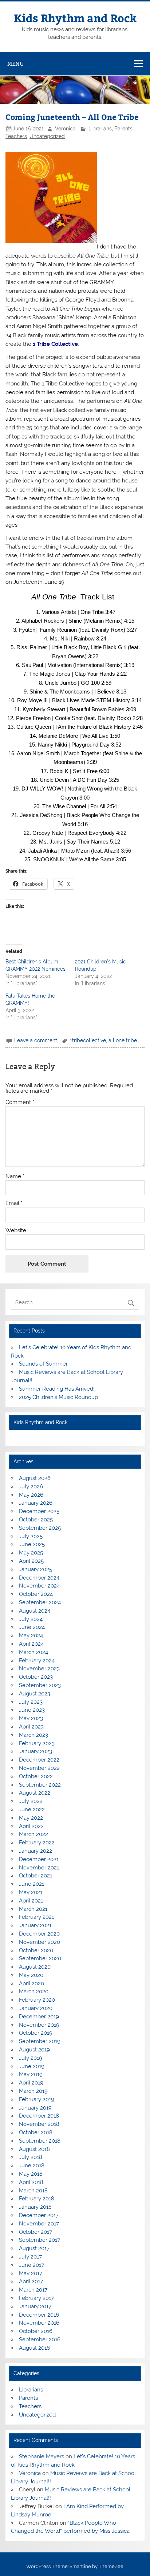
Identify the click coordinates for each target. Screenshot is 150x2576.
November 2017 (39, 2224)
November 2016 (39, 2323)
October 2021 (35, 1876)
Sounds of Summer (43, 1364)
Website (16, 1231)
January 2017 (35, 2306)
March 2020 (34, 1991)
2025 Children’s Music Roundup (58, 1397)
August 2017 (34, 2248)
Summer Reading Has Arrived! (57, 1389)
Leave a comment (36, 1040)
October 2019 (36, 2033)
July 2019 (31, 2058)
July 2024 (31, 1619)
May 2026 (31, 1495)
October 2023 (36, 1677)
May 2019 (31, 2074)
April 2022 (31, 1826)
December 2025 (39, 1511)
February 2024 (37, 1661)
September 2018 (40, 2141)
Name (15, 1176)
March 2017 (33, 2290)
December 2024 (39, 1578)
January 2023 (35, 1751)
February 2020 (37, 2000)
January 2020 (36, 2008)
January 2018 (35, 2207)
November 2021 (39, 1868)
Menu (16, 64)
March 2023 (33, 1735)
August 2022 (35, 1793)
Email (14, 1203)
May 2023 (31, 1718)
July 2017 (30, 2257)
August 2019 (34, 2050)
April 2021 (31, 1901)
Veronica (65, 129)
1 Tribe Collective (55, 344)
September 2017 (40, 2240)
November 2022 (39, 1768)
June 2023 (32, 1710)
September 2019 (40, 2041)
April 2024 (31, 1644)
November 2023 (39, 1669)
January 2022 (35, 1851)
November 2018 (39, 2124)
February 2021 (36, 1917)
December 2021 (39, 1859)
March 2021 (33, 1909)
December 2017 (39, 2215)
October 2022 (36, 1776)
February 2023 (37, 1743)
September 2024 (40, 1602)
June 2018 (32, 2165)
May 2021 (31, 1892)
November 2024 (39, 1586)
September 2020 (40, 1958)
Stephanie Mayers (42, 2456)
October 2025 (36, 1520)
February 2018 (37, 2199)
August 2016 (34, 2348)
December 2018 (39, 2116)
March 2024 (33, 1652)
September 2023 (40, 1685)
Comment (20, 1102)
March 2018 (33, 2191)
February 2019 (37, 2099)
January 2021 (35, 1925)
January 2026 (36, 1503)
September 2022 (40, 1785)
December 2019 (39, 2017)
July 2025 (31, 1536)
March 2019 (33, 2091)
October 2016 (36, 2331)
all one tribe (123, 1040)
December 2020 (39, 1934)
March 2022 (33, 1834)
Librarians (100, 129)
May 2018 (31, 2174)
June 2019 (32, 2066)
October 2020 (36, 1950)
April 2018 (31, 2182)
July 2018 (31, 2157)
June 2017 (31, 2265)
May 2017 (31, 2273)
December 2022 (39, 1760)
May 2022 (31, 1818)
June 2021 (31, 1884)
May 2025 (31, 1553)
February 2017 (36, 2298)
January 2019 (35, 2108)
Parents (123, 129)
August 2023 (35, 1694)
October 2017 (35, 2232)
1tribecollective (88, 1040)
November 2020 (40, 1942)
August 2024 (35, 1611)
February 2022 (37, 1843)
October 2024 (36, 1594)
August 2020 (35, 1967)
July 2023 (31, 1702)
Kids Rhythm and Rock (75, 18)
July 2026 (31, 1487)
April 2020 (31, 1983)
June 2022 (32, 1809)
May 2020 (31, 1975)
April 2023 (31, 1727)
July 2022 (31, 1801)
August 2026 (35, 1478)
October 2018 (36, 2132)
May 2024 (31, 1635)
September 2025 (40, 1528)
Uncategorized (47, 136)
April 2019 (31, 2083)
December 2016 (39, 2315)
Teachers (16, 136)
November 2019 (39, 2025)
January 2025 (35, 1569)
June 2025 (32, 1544)
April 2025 (31, 1561)
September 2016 (40, 2340)
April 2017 (31, 2281)
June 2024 (32, 1627)
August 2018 (34, 2149)
